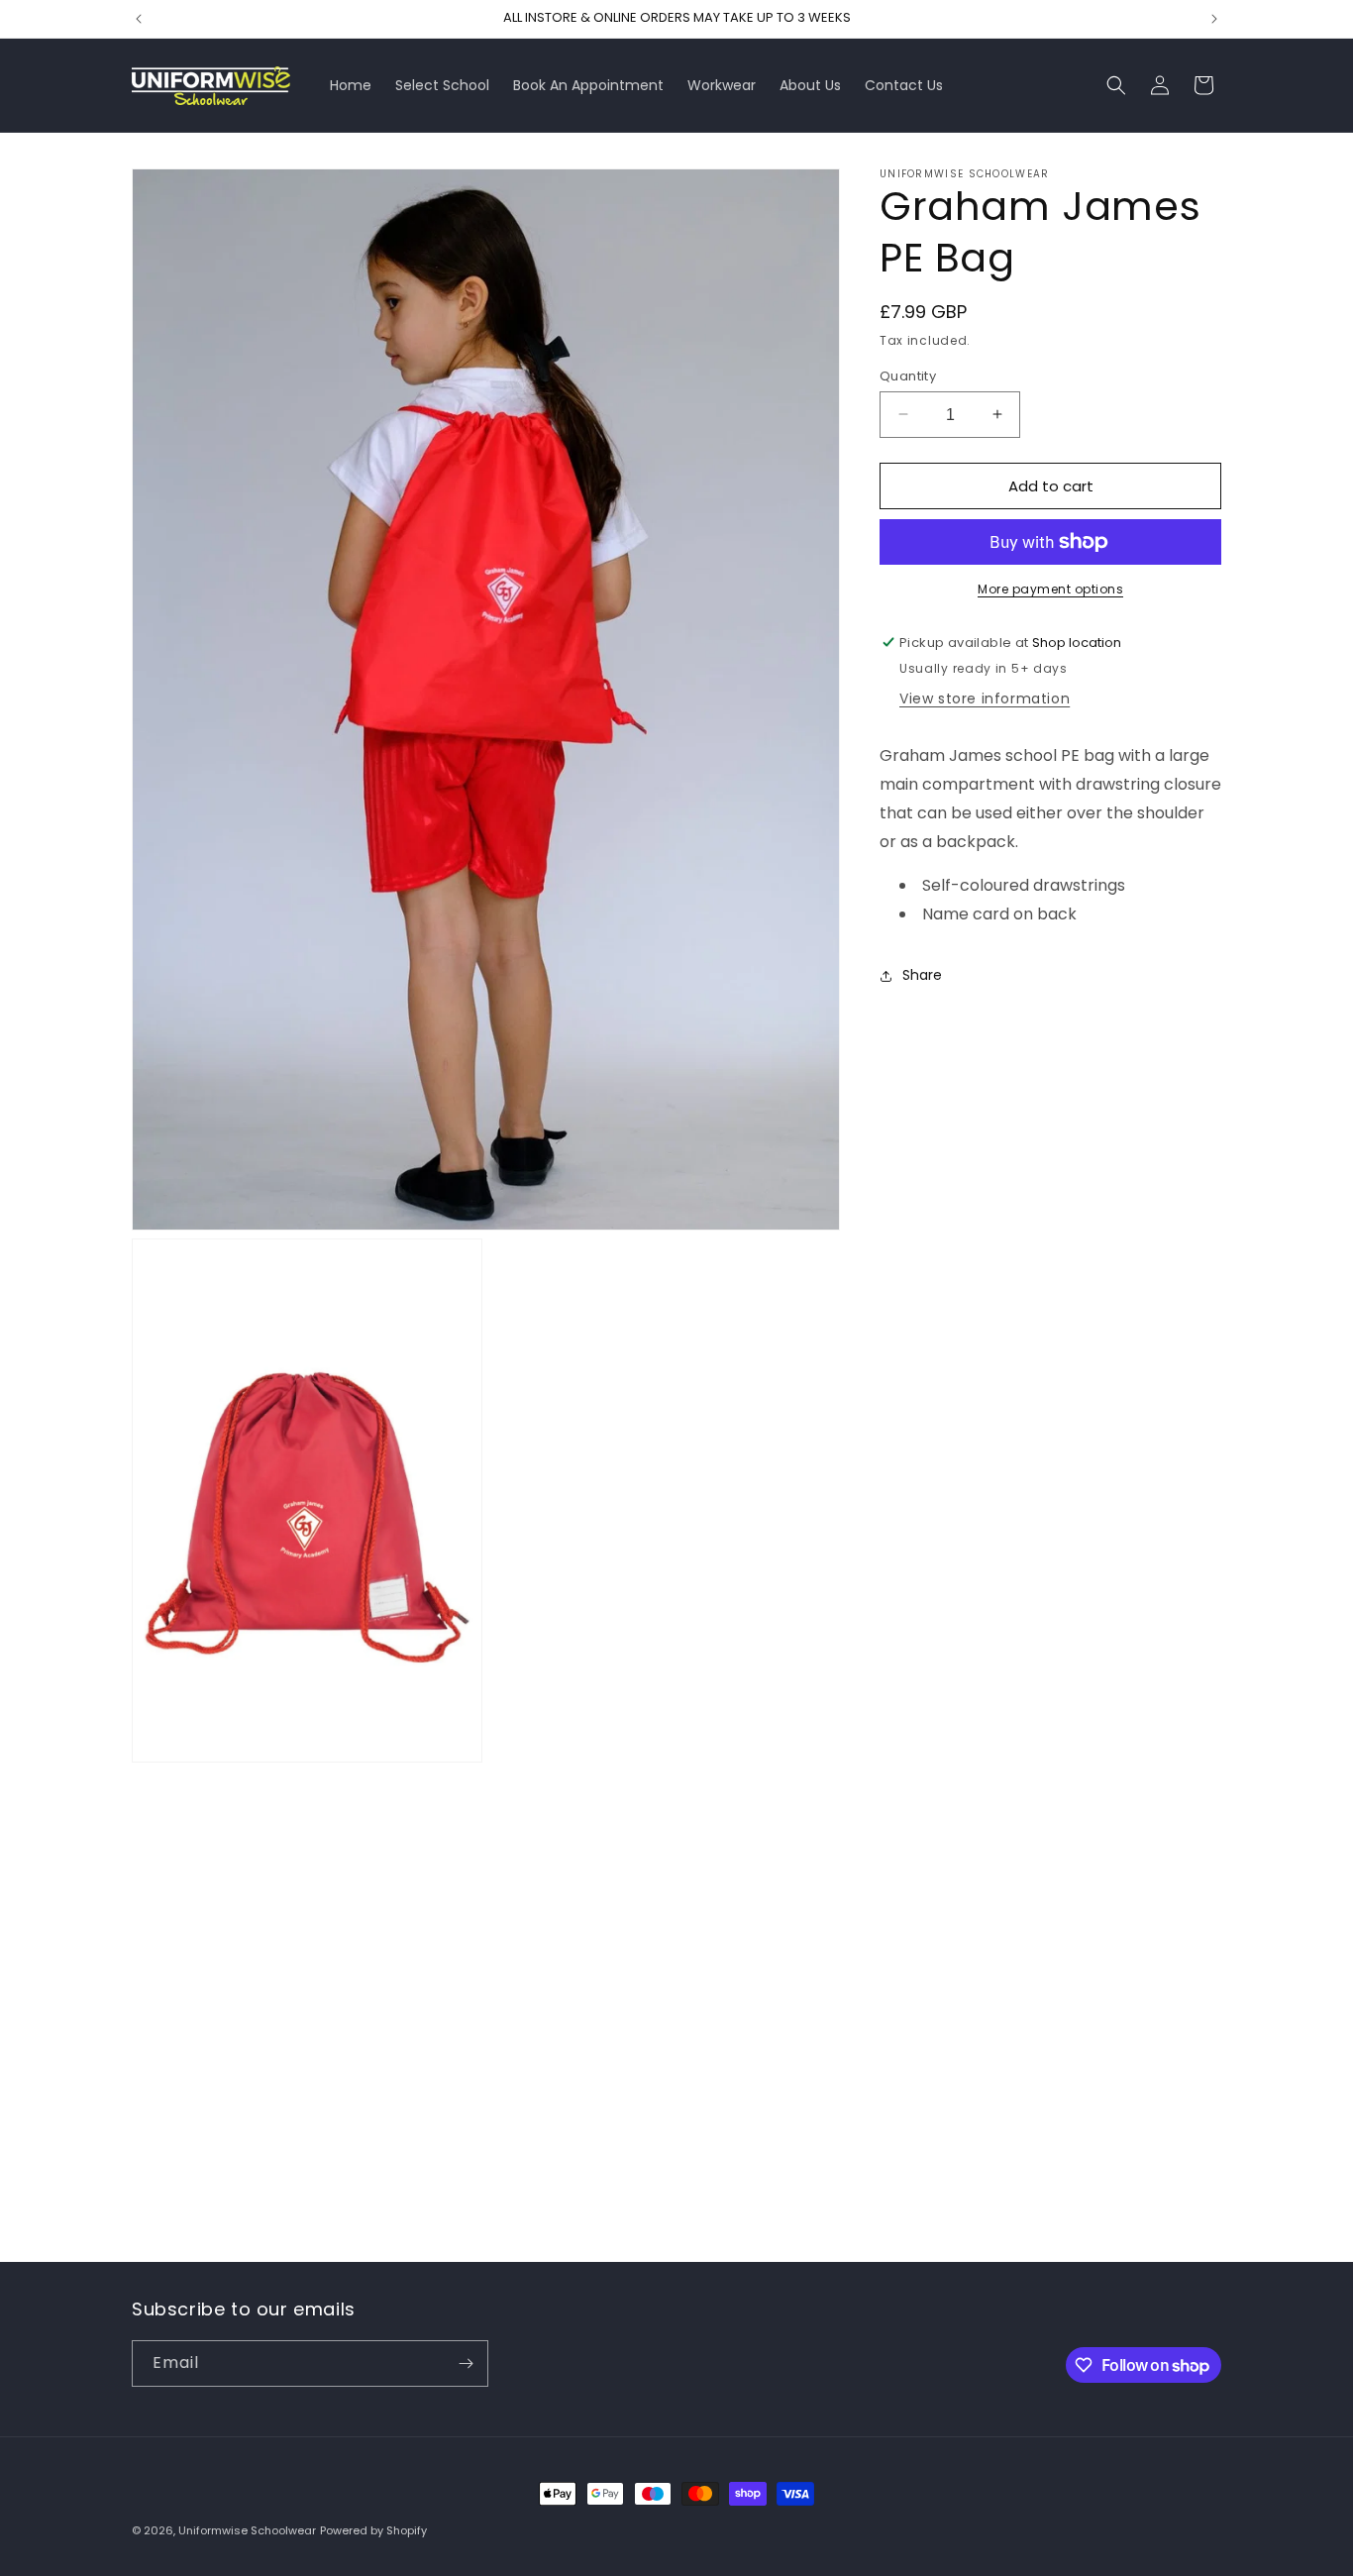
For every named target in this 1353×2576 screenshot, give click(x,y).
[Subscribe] (466, 2363)
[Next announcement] (1214, 19)
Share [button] (922, 975)
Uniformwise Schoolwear (247, 2530)
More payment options (1050, 589)
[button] (1116, 85)
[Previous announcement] (139, 19)
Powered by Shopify (373, 2530)
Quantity (908, 375)
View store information (985, 698)
